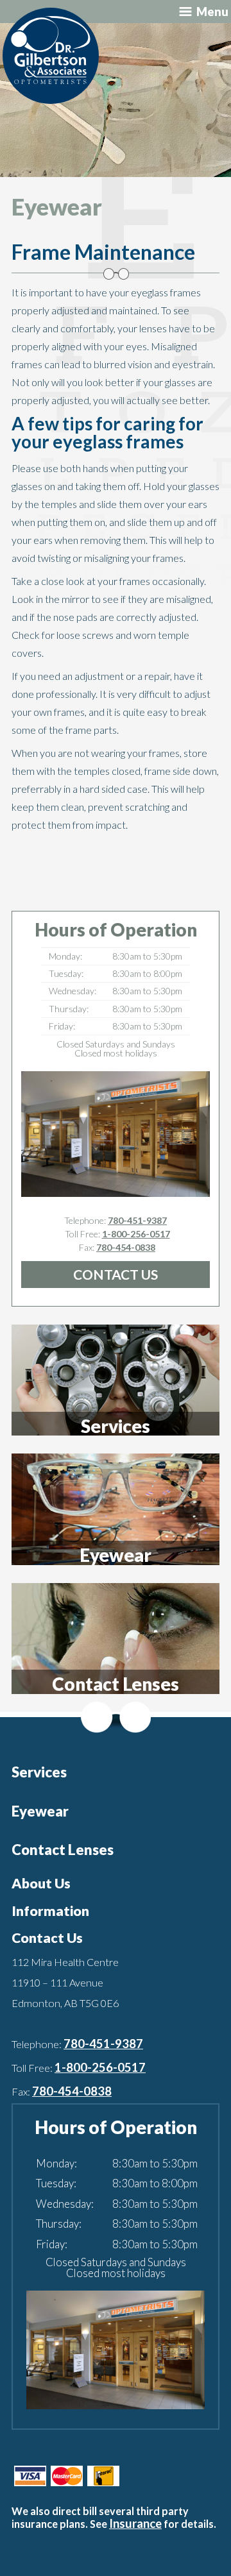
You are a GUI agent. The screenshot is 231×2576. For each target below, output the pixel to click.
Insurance (135, 2523)
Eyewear (40, 1811)
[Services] (116, 1379)
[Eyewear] (116, 1509)
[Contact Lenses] (116, 1638)
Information (50, 1911)
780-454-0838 (126, 1247)
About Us (41, 1883)
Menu (212, 12)
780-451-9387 (137, 1220)
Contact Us (116, 1274)
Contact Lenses (63, 1850)
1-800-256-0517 (136, 1234)
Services (39, 1772)
